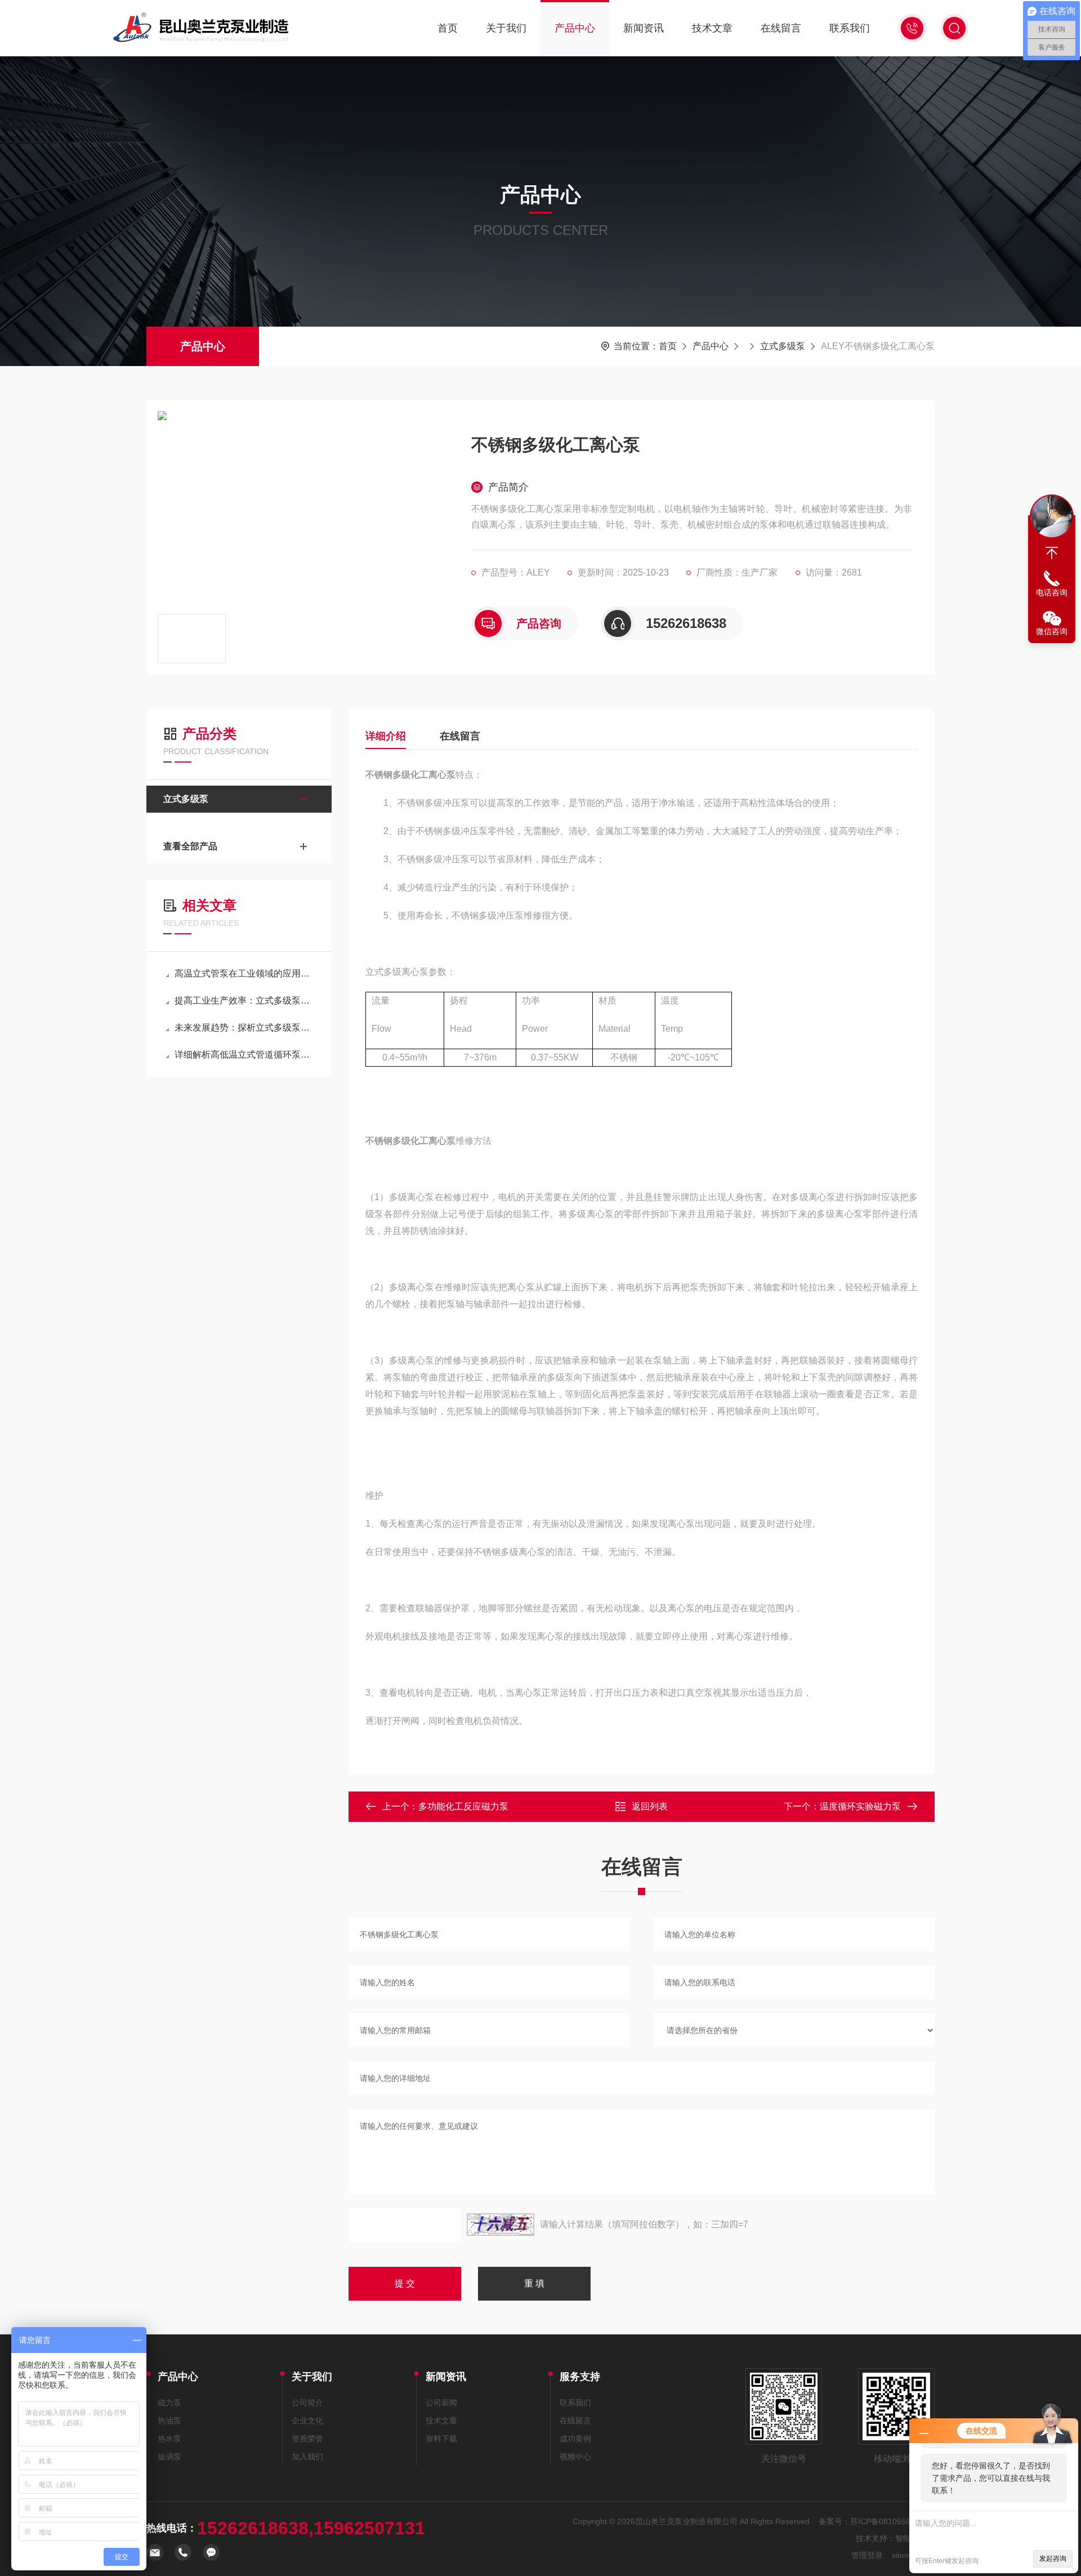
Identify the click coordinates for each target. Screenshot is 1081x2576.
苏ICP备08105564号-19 (892, 2521)
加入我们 (307, 2457)
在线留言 (781, 28)
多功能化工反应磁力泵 (463, 1806)
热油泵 (169, 2421)
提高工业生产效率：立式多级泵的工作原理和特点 (245, 1000)
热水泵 (169, 2439)
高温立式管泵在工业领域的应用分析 (245, 973)
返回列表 (650, 1806)
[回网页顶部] (1052, 553)
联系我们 (850, 28)
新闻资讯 (644, 28)
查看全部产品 (190, 846)
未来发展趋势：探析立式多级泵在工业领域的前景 (245, 1028)
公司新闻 (441, 2403)
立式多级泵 (783, 346)
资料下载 (441, 2439)
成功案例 (575, 2439)
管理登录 (867, 2555)
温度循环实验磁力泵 (860, 1806)
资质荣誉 (307, 2439)
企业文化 (307, 2421)
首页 (448, 28)
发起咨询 (1053, 2559)
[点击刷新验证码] (501, 2225)
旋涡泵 (169, 2457)
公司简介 (307, 2403)
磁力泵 (169, 2403)
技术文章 (712, 28)
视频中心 (575, 2457)
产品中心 (575, 28)
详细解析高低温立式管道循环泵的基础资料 (245, 1055)
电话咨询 (1052, 592)
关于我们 (506, 28)
